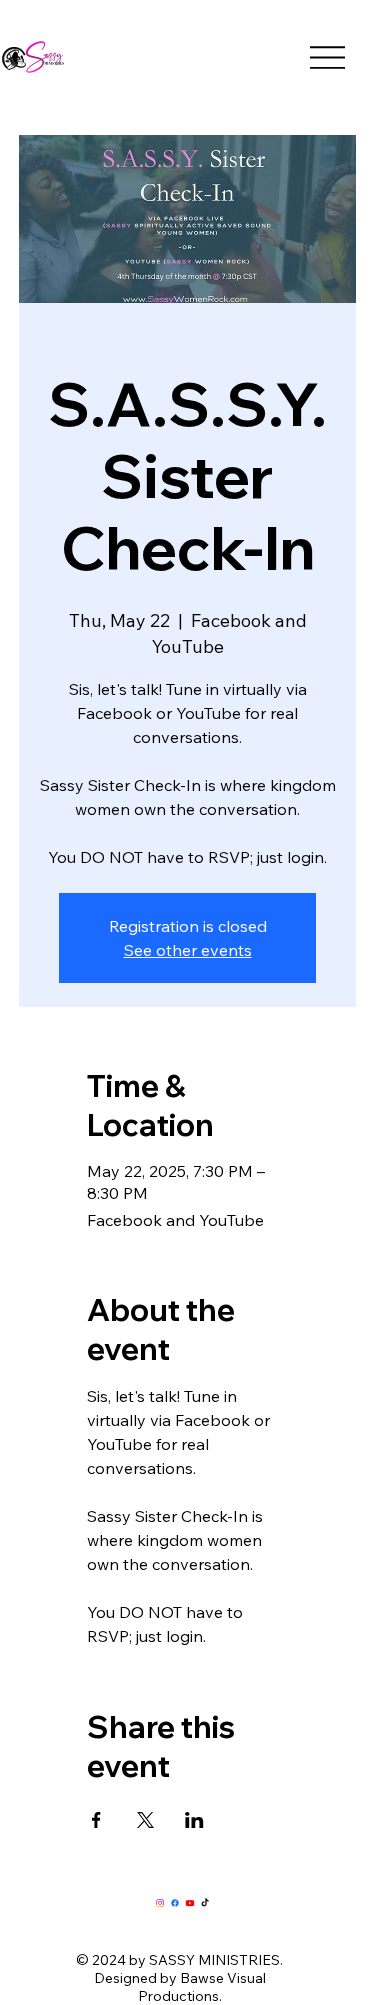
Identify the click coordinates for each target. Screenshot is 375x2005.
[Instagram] (160, 1903)
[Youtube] (190, 1903)
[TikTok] (205, 1903)
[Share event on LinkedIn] (194, 1820)
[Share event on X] (145, 1820)
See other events (188, 950)
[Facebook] (175, 1903)
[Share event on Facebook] (96, 1820)
